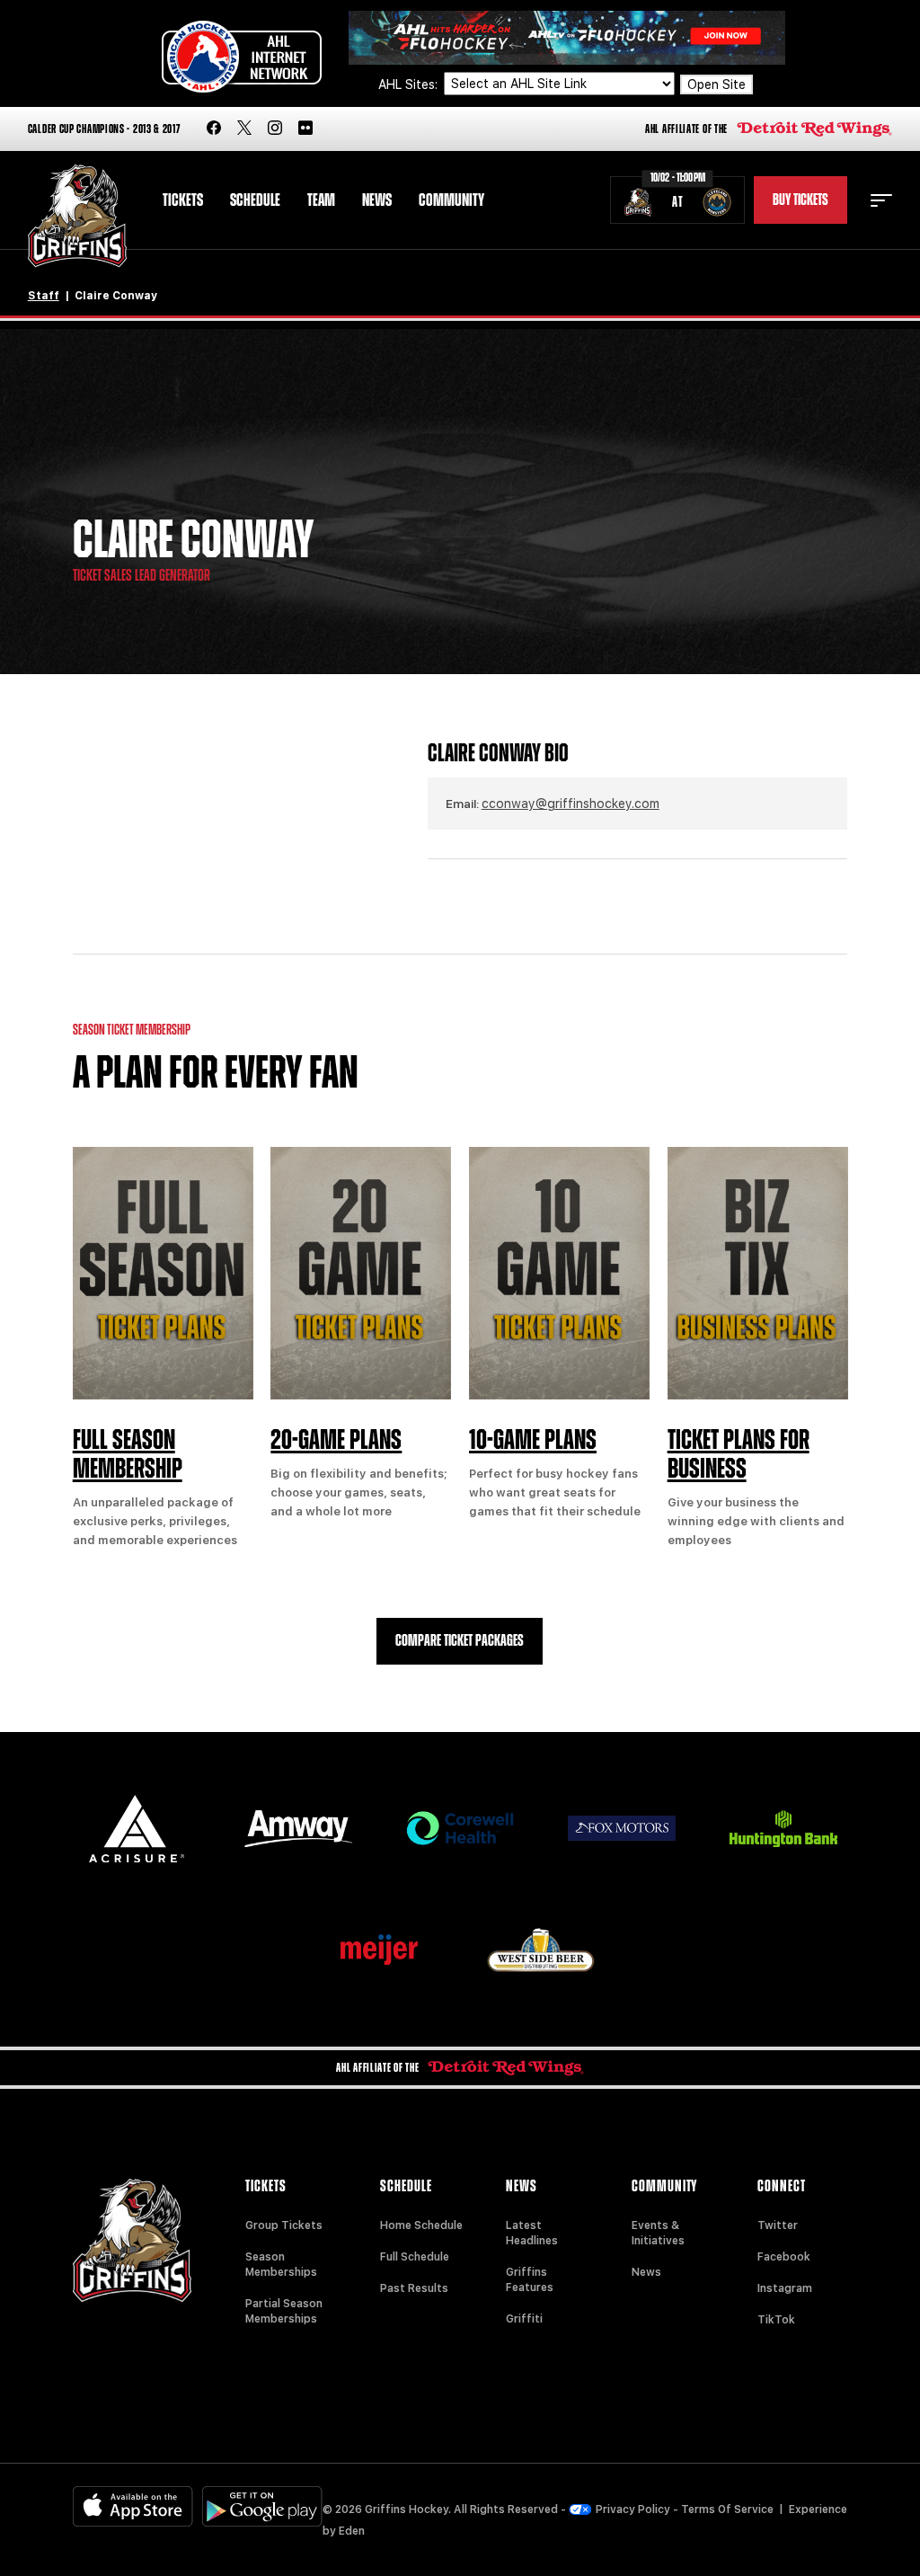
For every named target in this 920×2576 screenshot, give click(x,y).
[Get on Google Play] (262, 2506)
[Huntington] (783, 1829)
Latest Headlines (532, 2233)
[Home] (78, 216)
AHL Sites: (410, 84)
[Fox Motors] (622, 1828)
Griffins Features (530, 2280)
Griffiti (524, 2319)
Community (451, 200)
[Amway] (298, 1829)
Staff (44, 296)
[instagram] (275, 129)
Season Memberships (281, 2265)
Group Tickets (284, 2225)
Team (321, 200)
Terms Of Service (727, 2509)
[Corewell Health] (460, 1829)
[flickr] (305, 129)
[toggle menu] (881, 200)
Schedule (255, 200)
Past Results (414, 2288)
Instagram (785, 2288)
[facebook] (214, 129)
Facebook (784, 2257)
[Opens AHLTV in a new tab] (567, 36)
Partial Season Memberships (284, 2311)
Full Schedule (415, 2257)
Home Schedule (421, 2225)
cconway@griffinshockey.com (571, 804)
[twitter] (244, 129)
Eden (352, 2531)
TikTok (776, 2320)
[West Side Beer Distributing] (541, 1950)
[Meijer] (379, 1950)
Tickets (183, 200)
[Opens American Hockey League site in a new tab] (242, 57)
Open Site (717, 84)
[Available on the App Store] (133, 2506)
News (377, 200)
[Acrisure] (137, 1829)
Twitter (778, 2225)
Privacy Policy (633, 2509)
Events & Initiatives (658, 2233)
